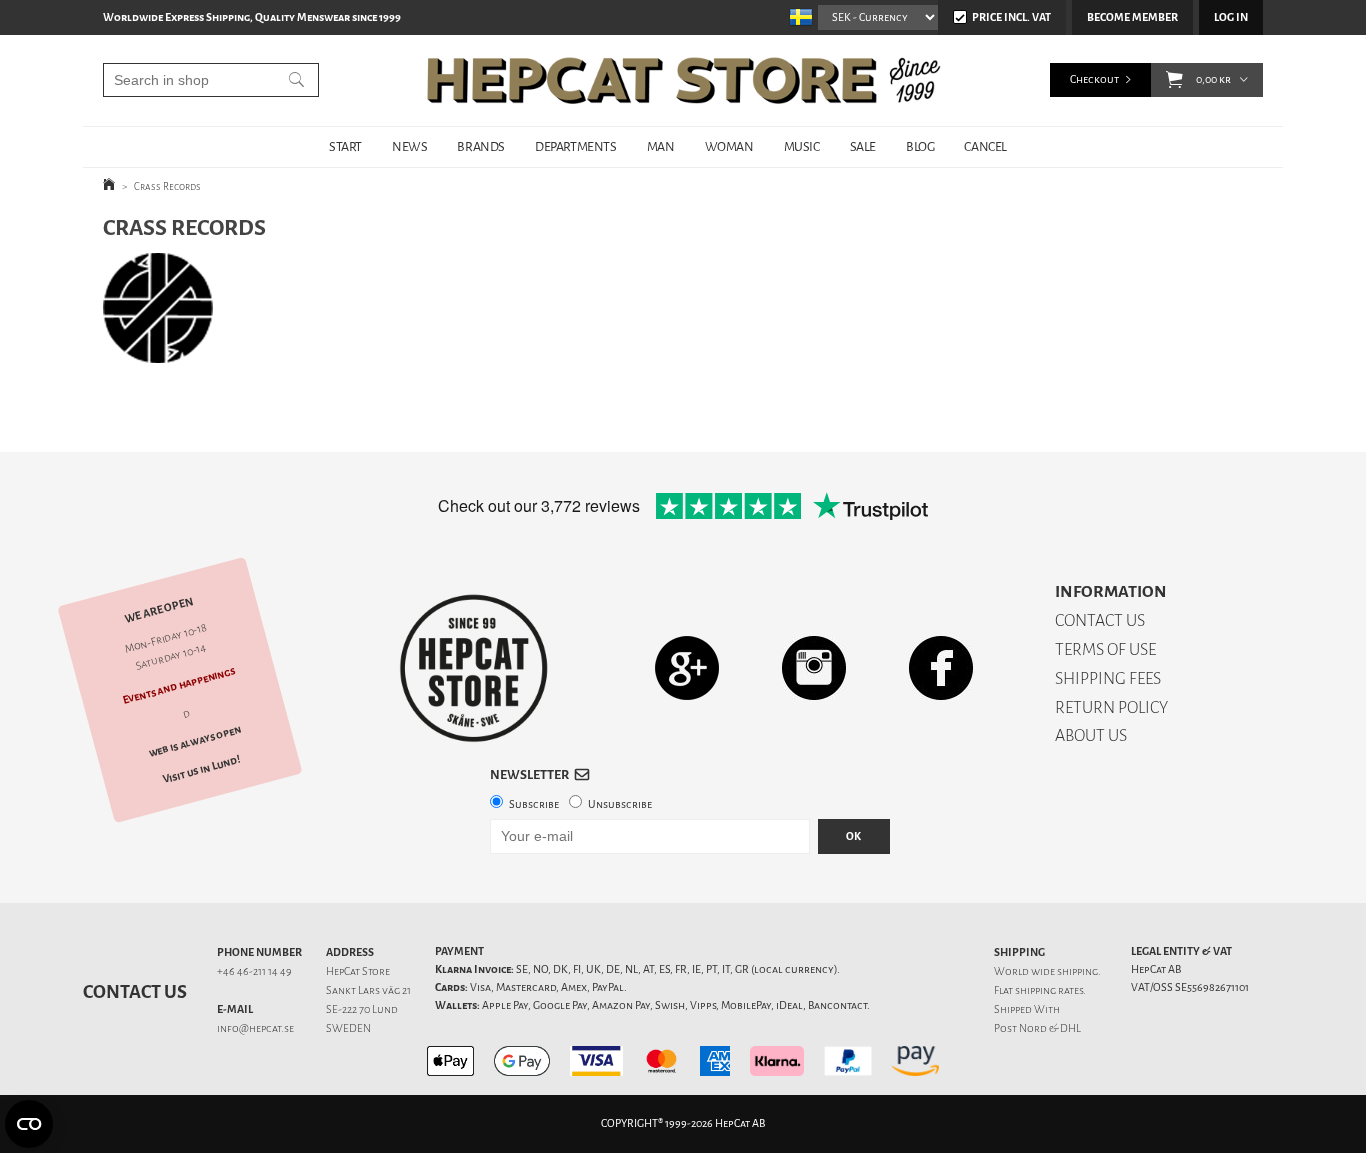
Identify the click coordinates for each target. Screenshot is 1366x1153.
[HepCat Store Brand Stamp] (474, 668)
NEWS (409, 146)
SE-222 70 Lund (362, 1009)
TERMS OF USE (1105, 649)
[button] (1174, 80)
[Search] (296, 80)
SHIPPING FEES (1108, 678)
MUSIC (802, 146)
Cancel (985, 146)
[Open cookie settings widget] (29, 1124)
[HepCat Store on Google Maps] (687, 667)
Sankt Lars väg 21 (368, 990)
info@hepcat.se (255, 1028)
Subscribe (534, 804)
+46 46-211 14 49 (254, 971)
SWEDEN (348, 1028)
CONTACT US (1100, 620)
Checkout (1094, 79)
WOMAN (729, 146)
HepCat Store (358, 971)
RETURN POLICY (1111, 707)
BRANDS (481, 146)
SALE (863, 146)
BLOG (920, 146)
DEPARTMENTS (576, 146)
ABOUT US (1091, 735)
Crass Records (167, 186)
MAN (661, 146)
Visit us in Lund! (201, 770)
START (345, 146)
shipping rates (1049, 990)
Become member (1132, 17)
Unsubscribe (620, 804)
